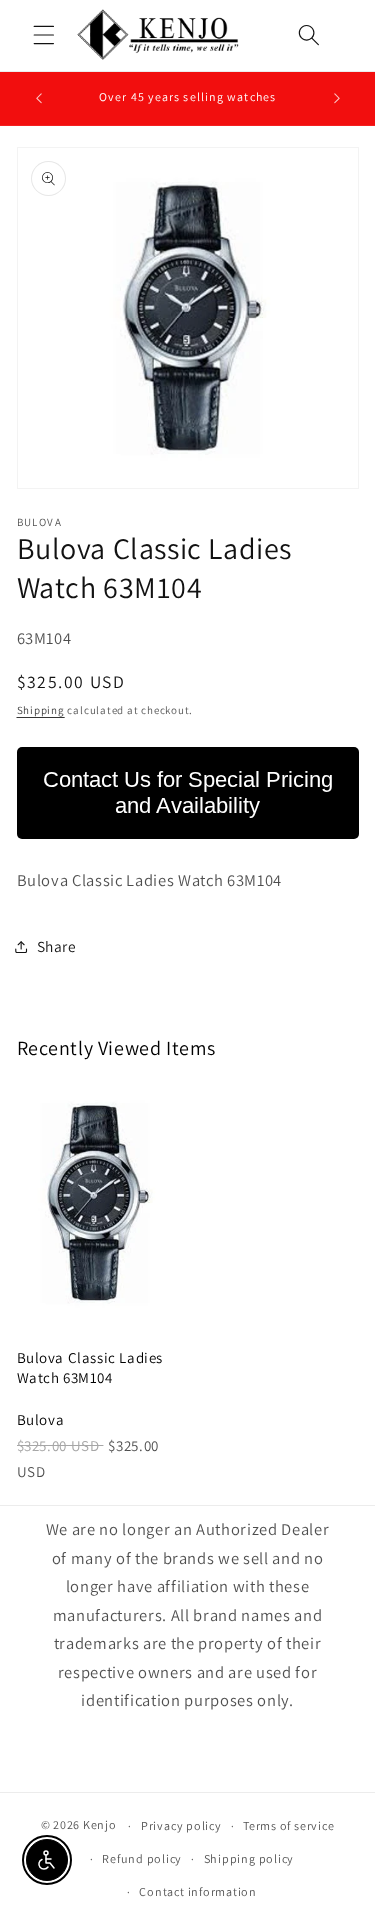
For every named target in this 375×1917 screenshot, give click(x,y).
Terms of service (288, 1825)
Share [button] (57, 946)
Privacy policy (181, 1825)
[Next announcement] (337, 99)
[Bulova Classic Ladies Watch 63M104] (95, 1203)
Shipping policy (249, 1858)
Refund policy (142, 1858)
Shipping (41, 710)
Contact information (198, 1891)
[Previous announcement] (39, 99)
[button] (44, 35)
